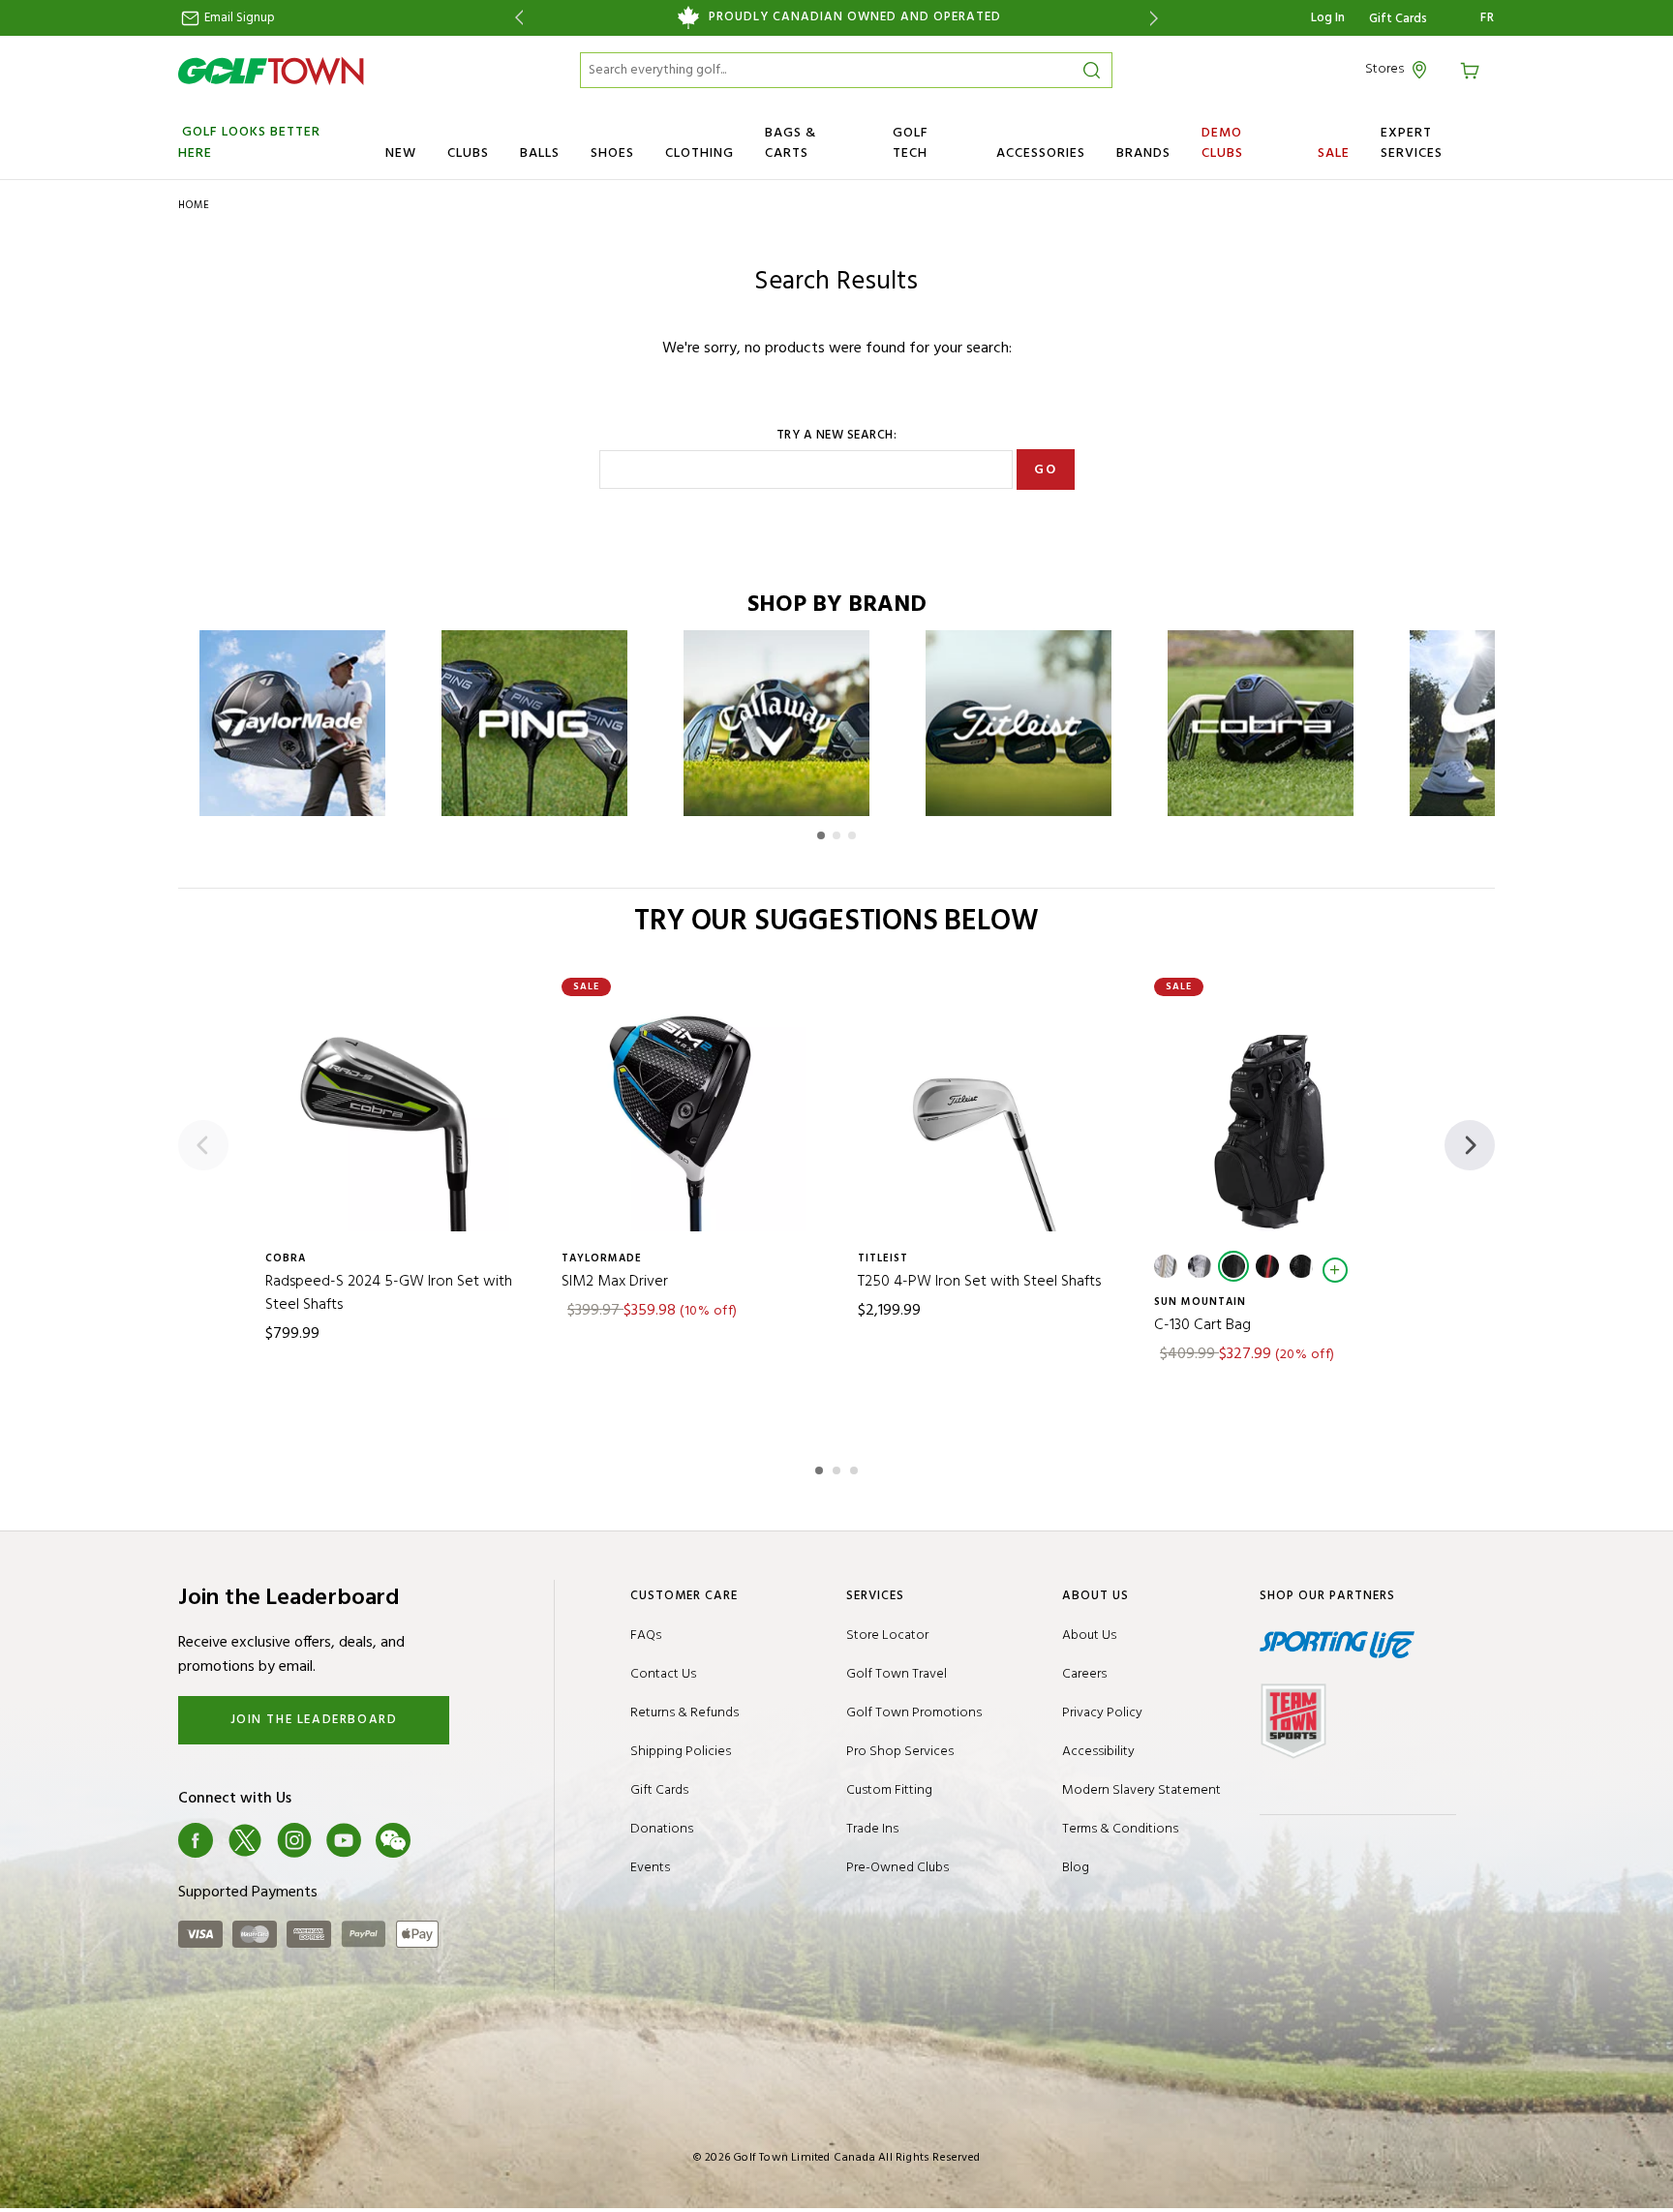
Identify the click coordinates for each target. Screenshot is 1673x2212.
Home (194, 205)
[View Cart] (1473, 69)
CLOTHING (700, 153)
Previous (516, 18)
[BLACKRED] (1267, 1266)
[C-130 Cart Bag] (1281, 1114)
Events (650, 1868)
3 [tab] (856, 1468)
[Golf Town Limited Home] (271, 71)
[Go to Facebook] (196, 1840)
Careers (1084, 1674)
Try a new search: (837, 436)
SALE (1334, 153)
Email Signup (238, 18)
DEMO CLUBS (1222, 143)
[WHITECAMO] (1200, 1266)
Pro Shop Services (900, 1752)
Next (1157, 18)
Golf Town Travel (897, 1674)
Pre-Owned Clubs (897, 1868)
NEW (401, 153)
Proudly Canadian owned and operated (855, 17)
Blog (1076, 1868)
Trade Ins (872, 1829)
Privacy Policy (1102, 1713)
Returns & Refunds (684, 1713)
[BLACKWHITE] (1301, 1266)
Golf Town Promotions (914, 1713)
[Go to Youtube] (344, 1840)
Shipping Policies (681, 1752)
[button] (821, 835)
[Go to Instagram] (294, 1840)
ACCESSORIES (1041, 153)
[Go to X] (245, 1840)
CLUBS (468, 153)
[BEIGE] (1166, 1266)
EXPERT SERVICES (1412, 143)
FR (1488, 18)
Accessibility (1098, 1752)
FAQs (646, 1636)
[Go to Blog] (442, 1840)
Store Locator (887, 1636)
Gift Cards (1398, 19)
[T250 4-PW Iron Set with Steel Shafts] (985, 1114)
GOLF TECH (911, 143)
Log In (1328, 18)
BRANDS (1143, 153)
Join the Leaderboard (314, 1720)
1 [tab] (821, 1468)
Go (1045, 470)
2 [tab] (838, 1468)
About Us (1089, 1636)
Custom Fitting (889, 1790)
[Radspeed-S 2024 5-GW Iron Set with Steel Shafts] (392, 1114)
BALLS (540, 153)
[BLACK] (1233, 1266)
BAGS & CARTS (791, 143)
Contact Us (663, 1674)
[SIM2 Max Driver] (688, 1114)
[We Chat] (393, 1840)
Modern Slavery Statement (1141, 1790)
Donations (662, 1829)
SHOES (612, 153)
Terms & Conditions (1120, 1829)
